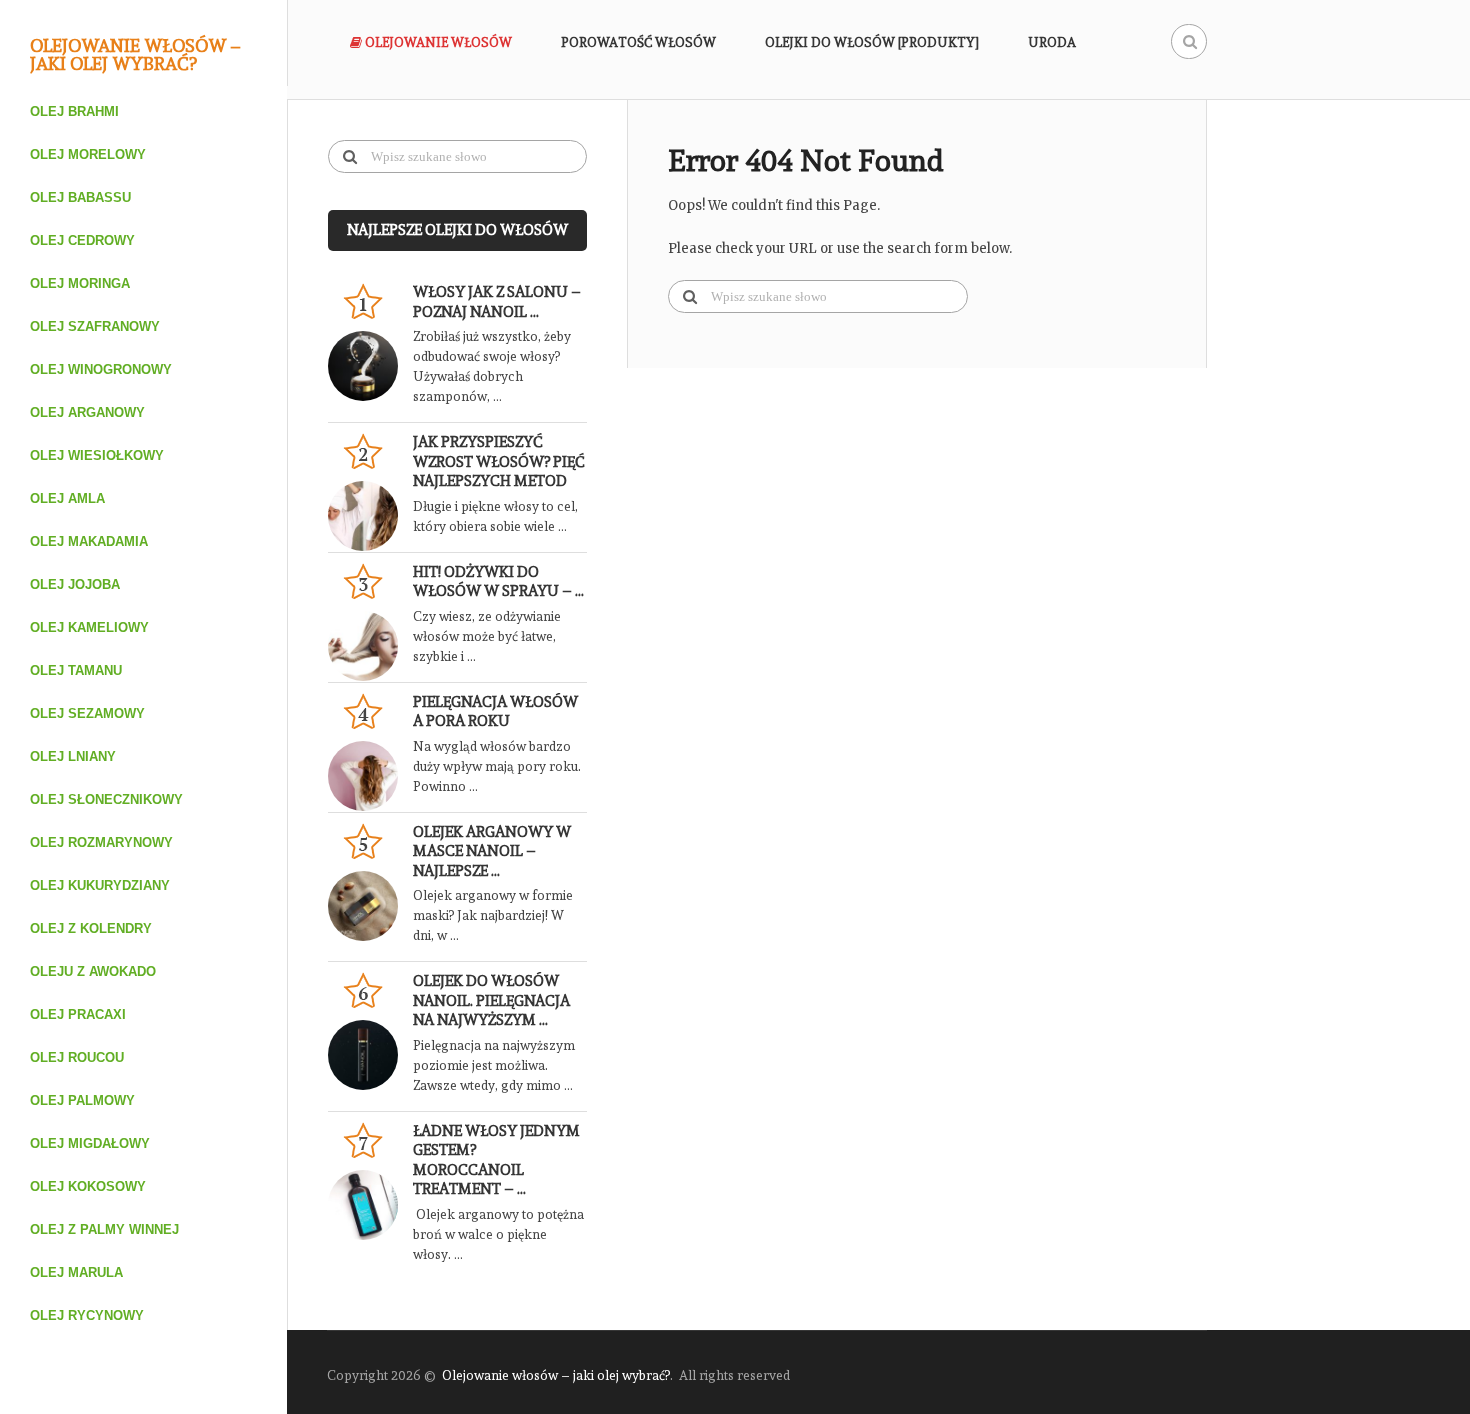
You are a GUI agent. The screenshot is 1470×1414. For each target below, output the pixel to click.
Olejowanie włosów (437, 42)
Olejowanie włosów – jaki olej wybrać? (135, 55)
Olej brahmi (74, 111)
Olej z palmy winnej (104, 1229)
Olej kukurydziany (100, 885)
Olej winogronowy (101, 369)
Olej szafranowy (95, 326)
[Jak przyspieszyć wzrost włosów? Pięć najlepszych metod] (370, 516)
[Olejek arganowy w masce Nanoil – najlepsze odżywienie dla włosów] (370, 906)
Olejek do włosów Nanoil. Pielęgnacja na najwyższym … (491, 1000)
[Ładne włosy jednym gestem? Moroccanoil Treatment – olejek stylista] (370, 1205)
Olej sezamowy (87, 713)
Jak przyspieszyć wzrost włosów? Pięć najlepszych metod (499, 461)
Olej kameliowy (89, 627)
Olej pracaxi (78, 1014)
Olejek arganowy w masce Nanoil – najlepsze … (492, 851)
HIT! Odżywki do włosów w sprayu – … (498, 582)
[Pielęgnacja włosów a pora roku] (370, 776)
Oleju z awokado (93, 971)
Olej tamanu (76, 670)
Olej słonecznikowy (106, 799)
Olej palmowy (82, 1100)
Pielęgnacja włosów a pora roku (495, 712)
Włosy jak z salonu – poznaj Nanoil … (497, 302)
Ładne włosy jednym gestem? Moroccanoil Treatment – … (496, 1160)
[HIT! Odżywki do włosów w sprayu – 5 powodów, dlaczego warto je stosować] (370, 646)
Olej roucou (77, 1057)
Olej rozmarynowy (101, 842)
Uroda (1052, 42)
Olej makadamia (89, 541)
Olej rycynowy (87, 1315)
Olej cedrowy (82, 240)
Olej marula (76, 1272)
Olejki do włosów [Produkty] (872, 42)
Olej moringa (80, 283)
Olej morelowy (88, 154)
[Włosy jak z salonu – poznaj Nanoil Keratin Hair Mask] (370, 366)
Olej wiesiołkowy (97, 455)
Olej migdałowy (90, 1143)
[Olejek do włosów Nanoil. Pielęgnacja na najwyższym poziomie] (370, 1055)
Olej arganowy (87, 412)
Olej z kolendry (91, 928)
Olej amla (67, 498)
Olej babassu (80, 197)
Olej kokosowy (88, 1186)
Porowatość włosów (638, 42)
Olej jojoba (75, 584)
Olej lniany (73, 756)
